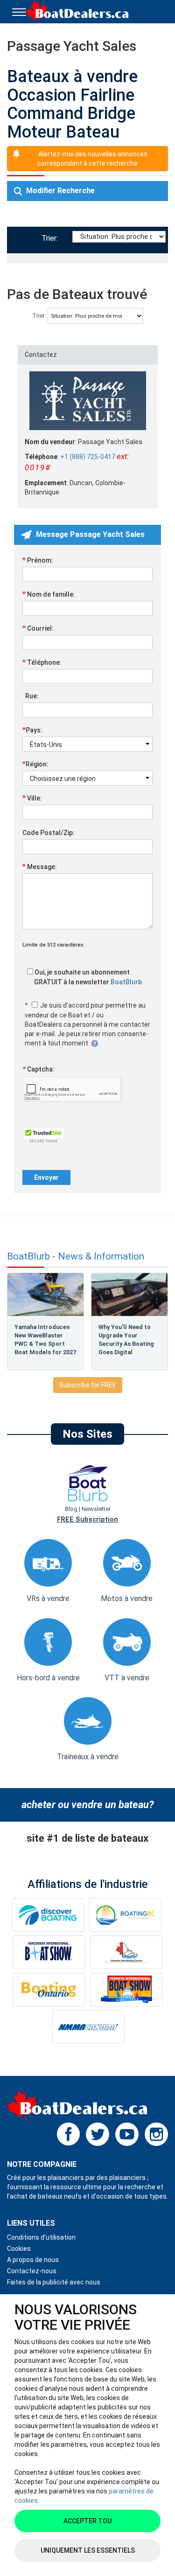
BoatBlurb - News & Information (76, 1257)
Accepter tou (87, 2521)
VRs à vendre (48, 1598)
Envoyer (46, 1177)
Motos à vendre (127, 1598)
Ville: (32, 798)
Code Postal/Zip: (49, 833)
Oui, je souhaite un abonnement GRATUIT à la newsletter (87, 977)
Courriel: (38, 628)
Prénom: (38, 560)
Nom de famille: (49, 594)
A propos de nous (33, 2260)
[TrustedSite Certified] (43, 1136)
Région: (35, 764)
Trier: (52, 238)
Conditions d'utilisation (41, 2237)
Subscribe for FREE (88, 1385)
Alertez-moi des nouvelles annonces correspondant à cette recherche (92, 159)
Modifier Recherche (59, 191)
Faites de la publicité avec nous (54, 2282)
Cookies (19, 2249)
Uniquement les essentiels (88, 2550)
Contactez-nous (32, 2271)
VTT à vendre (127, 1678)
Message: (40, 866)
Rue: (31, 696)
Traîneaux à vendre (88, 1757)
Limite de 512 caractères (53, 945)
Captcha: (38, 1069)
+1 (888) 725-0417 (88, 457)
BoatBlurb (126, 982)
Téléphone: (42, 662)
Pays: (32, 730)
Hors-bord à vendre (48, 1678)
